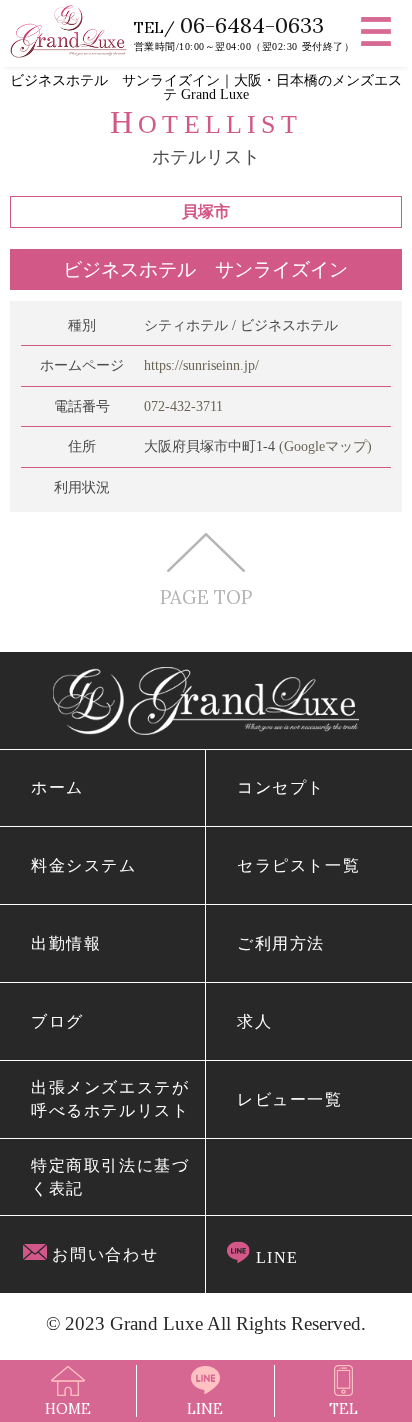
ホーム (57, 787)
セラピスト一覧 (299, 865)
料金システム (84, 865)
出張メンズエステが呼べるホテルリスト (110, 1099)
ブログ (57, 1021)
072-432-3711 (183, 406)
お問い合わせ (103, 1254)
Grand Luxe (156, 1323)
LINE (274, 1257)
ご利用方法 (281, 943)
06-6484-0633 (252, 25)
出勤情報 (66, 943)
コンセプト (281, 787)
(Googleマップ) (325, 446)
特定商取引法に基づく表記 (110, 1177)
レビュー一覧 (290, 1099)
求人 (254, 1021)
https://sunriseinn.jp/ (201, 365)
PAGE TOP (206, 595)
